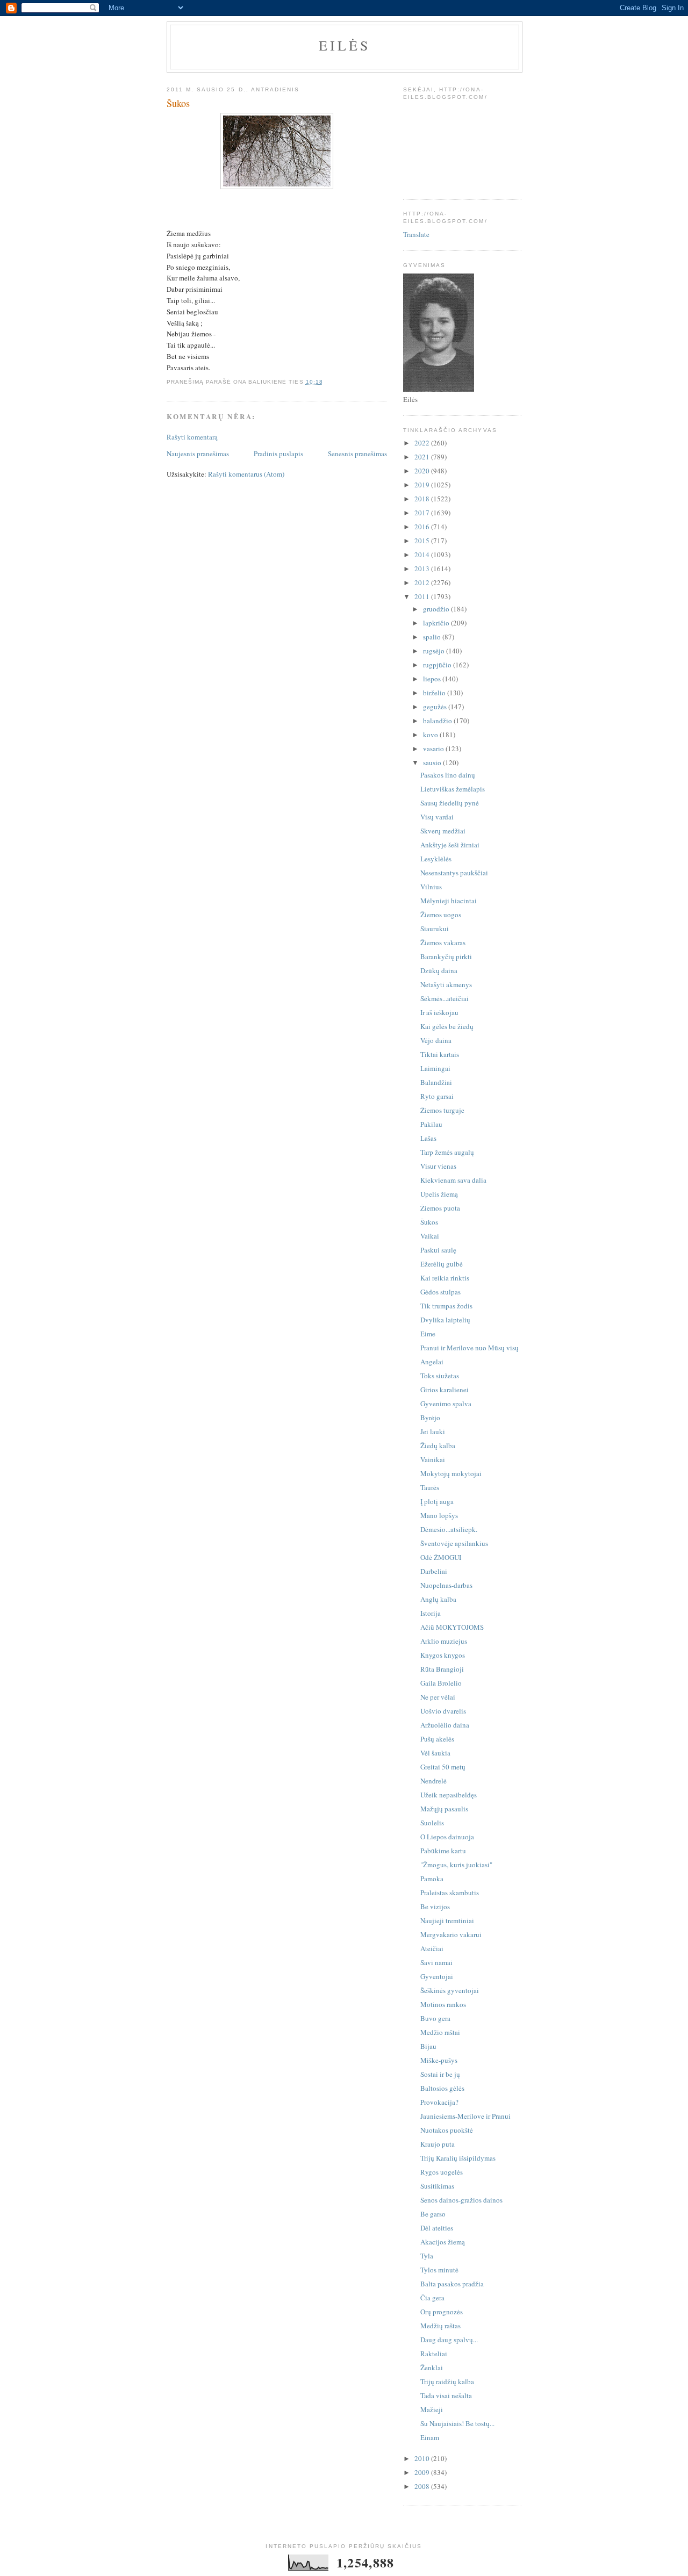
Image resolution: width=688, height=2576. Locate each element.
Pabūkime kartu (443, 1851)
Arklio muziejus (444, 1641)
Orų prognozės (442, 2312)
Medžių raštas (440, 2326)
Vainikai (433, 1459)
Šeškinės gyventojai (450, 1990)
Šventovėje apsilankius (454, 1543)
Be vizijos (435, 1906)
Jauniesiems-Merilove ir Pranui (465, 2116)
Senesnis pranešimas (357, 454)
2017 (423, 513)
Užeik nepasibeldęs (449, 1795)
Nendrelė (433, 1781)
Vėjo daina (436, 1040)
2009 (423, 2472)
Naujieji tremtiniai (447, 1920)
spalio (433, 637)
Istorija (431, 1613)
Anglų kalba (438, 1599)
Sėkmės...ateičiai (445, 998)
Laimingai (435, 1068)
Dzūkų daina (439, 970)
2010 (423, 2458)
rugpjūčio (438, 665)
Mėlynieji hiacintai (449, 901)
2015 (423, 541)
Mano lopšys (439, 1515)
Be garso (433, 2214)
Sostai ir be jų (440, 2074)
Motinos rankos (443, 2004)
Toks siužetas (440, 1376)
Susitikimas (437, 2186)
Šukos (429, 1222)
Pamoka (432, 1879)
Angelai (432, 1362)
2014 (423, 555)
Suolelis (432, 1823)
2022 (423, 443)
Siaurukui (435, 929)
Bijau (428, 2046)
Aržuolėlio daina (445, 1725)
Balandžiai (436, 1082)
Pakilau (431, 1124)
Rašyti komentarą (192, 437)
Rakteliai (434, 2354)
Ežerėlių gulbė (442, 1264)
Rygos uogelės (442, 2172)
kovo (431, 735)
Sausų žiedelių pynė (450, 803)
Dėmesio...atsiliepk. (449, 1529)
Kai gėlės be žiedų (447, 1026)
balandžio (438, 721)
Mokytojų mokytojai (451, 1473)
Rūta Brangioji (442, 1669)
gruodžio (437, 609)
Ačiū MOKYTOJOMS (452, 1627)
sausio (433, 762)
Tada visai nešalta (446, 2395)
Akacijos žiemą (443, 2242)
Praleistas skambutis (450, 1893)
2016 (423, 527)
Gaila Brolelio (441, 1683)
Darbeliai (434, 1571)
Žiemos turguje (442, 1110)
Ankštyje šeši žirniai (450, 845)
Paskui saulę (438, 1250)
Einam (430, 2437)
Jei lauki (433, 1431)
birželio (435, 693)
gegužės (436, 707)
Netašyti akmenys (446, 984)
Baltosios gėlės (442, 2088)
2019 (423, 485)
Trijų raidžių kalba (447, 2381)
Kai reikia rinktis (445, 1278)
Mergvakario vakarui (451, 1934)
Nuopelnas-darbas (446, 1585)
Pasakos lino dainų (448, 775)
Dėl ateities (437, 2228)
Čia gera (432, 2298)
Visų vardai (437, 817)
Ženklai (432, 2368)
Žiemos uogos (441, 915)
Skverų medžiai (443, 831)
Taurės (430, 1487)
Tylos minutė (439, 2270)
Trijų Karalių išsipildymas (458, 2158)
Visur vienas (438, 1166)
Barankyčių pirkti (446, 956)
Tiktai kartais (440, 1054)
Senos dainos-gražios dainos (461, 2200)
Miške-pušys (439, 2060)
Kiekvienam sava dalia (453, 1180)
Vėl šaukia (435, 1753)
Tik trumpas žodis (446, 1306)
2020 (423, 471)
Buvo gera (435, 2018)
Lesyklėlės (436, 859)
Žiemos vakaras (443, 942)
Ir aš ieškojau (439, 1012)
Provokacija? (439, 2102)
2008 (423, 2486)
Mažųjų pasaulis (444, 1809)
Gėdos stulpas (440, 1292)
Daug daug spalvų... (449, 2340)
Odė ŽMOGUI (441, 1557)
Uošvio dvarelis (443, 1711)
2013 (423, 569)
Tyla (427, 2256)
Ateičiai (432, 1948)
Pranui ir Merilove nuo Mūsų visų (470, 1348)
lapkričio (437, 623)
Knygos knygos (443, 1655)
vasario (434, 749)
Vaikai (430, 1236)
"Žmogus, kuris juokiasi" (456, 1865)
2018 (423, 499)
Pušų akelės (437, 1739)
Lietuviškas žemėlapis (453, 789)
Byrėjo (430, 1417)
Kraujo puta (438, 2144)
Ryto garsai (437, 1096)
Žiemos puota (440, 1208)
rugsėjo (435, 651)
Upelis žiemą (439, 1194)
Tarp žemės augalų (447, 1152)
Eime (428, 1334)
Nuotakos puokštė (447, 2130)
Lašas (428, 1138)
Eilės (345, 45)
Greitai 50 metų (443, 1767)
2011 (423, 596)
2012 (423, 582)
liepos (433, 679)
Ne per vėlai (438, 1697)
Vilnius (431, 887)
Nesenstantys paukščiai (454, 873)
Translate (416, 234)
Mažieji (432, 2409)
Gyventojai (437, 1976)
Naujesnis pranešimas (198, 454)
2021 (423, 457)
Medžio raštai (440, 2032)
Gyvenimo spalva (446, 1404)
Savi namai (436, 1962)
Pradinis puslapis (278, 454)
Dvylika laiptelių (445, 1320)
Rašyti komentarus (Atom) (246, 474)
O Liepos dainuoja (447, 1837)
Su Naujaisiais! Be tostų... (457, 2423)
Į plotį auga (437, 1501)
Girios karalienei (445, 1390)
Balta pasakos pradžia (452, 2284)
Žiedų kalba (438, 1445)
